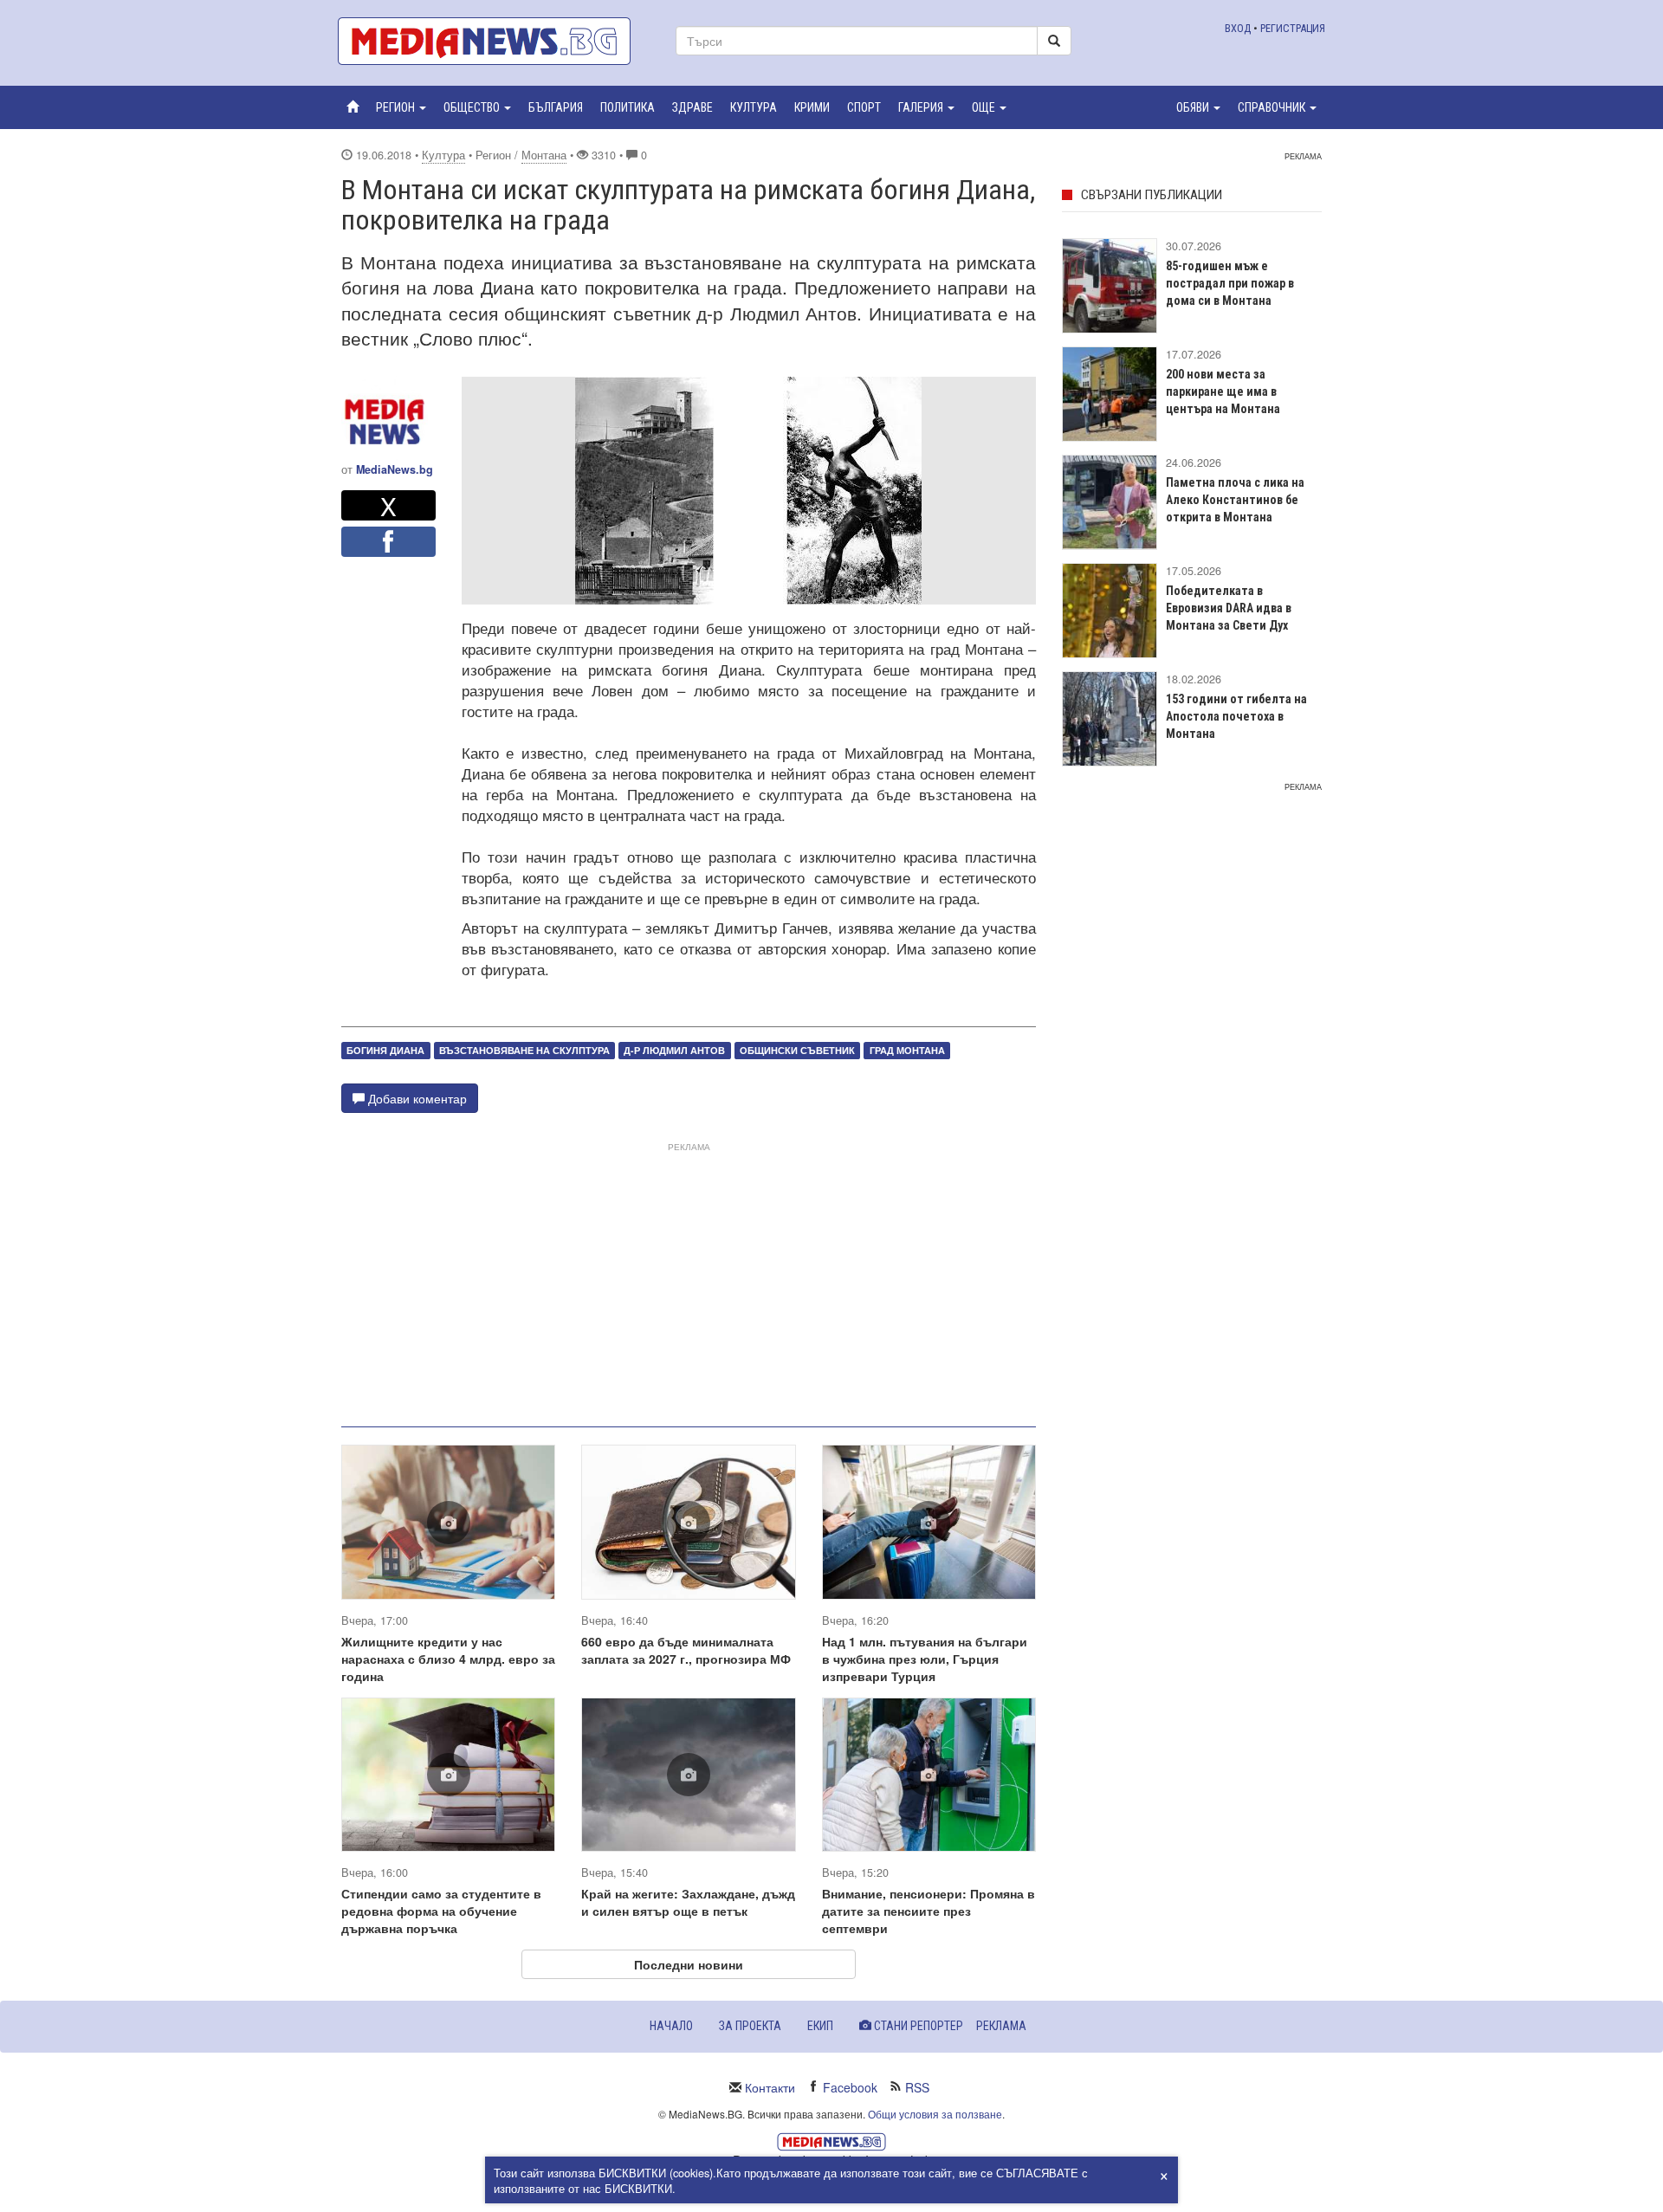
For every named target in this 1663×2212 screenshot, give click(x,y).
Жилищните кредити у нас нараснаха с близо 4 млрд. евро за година (448, 1659)
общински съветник (797, 1050)
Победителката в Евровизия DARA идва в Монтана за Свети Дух (1229, 608)
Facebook (850, 2087)
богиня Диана (385, 1050)
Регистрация (1293, 28)
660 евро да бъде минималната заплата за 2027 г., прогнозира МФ (686, 1650)
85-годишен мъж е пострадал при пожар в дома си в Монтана (1230, 283)
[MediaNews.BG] (494, 41)
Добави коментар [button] (416, 1098)
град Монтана (907, 1050)
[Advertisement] (689, 1277)
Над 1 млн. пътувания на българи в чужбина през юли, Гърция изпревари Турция (925, 1659)
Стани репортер (917, 2026)
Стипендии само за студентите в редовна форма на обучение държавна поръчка (441, 1911)
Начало (671, 2026)
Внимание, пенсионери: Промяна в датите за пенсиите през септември (929, 1911)
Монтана (544, 155)
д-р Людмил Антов (674, 1050)
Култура (443, 155)
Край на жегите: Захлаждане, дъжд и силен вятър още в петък (688, 1902)
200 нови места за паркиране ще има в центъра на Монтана (1223, 391)
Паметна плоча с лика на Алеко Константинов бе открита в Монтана (1235, 500)
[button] (401, 107)
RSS (917, 2087)
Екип (820, 2026)
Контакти (770, 2087)
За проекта (750, 2026)
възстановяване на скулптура (524, 1050)
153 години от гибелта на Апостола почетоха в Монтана (1236, 716)
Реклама (1001, 2026)
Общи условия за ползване (935, 2114)
